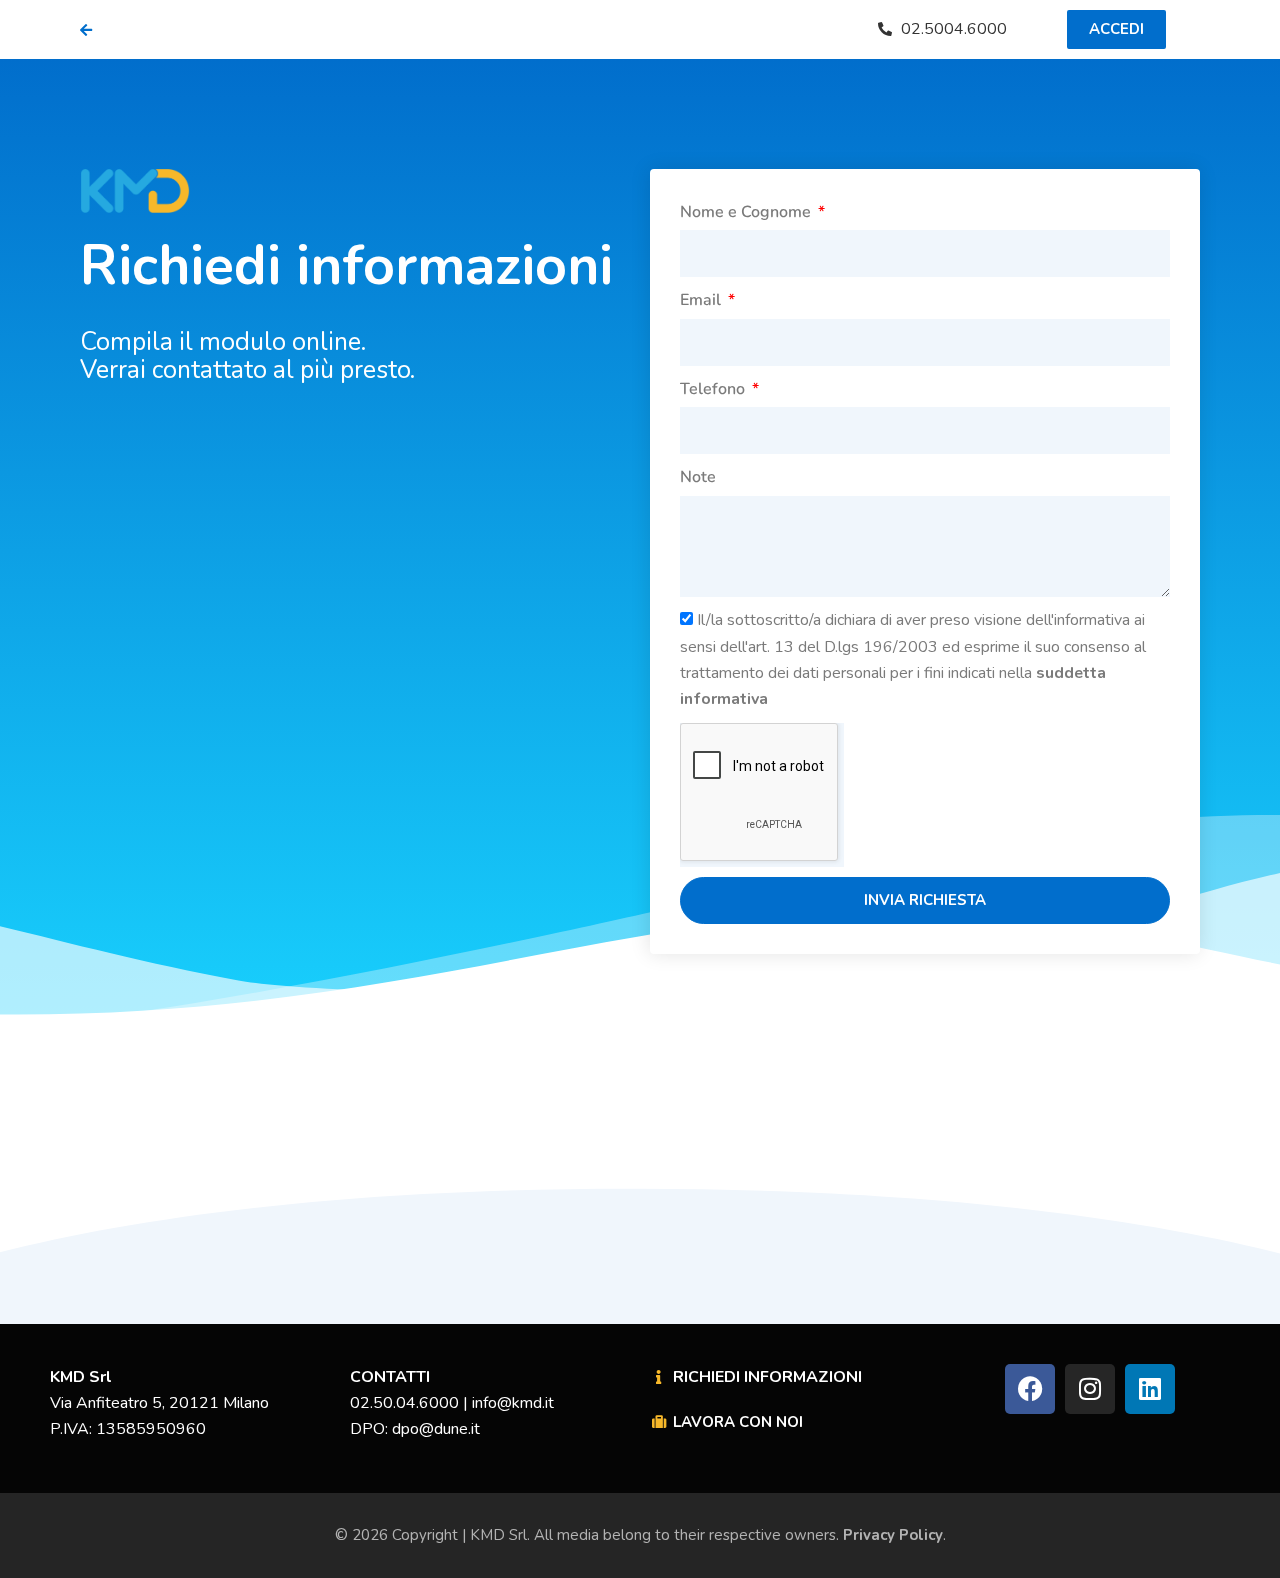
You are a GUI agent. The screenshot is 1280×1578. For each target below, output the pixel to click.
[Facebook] (1030, 1389)
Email (702, 300)
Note (698, 477)
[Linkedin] (1150, 1389)
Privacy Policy (891, 1535)
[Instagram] (1090, 1389)
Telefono (714, 389)
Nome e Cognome (747, 212)
